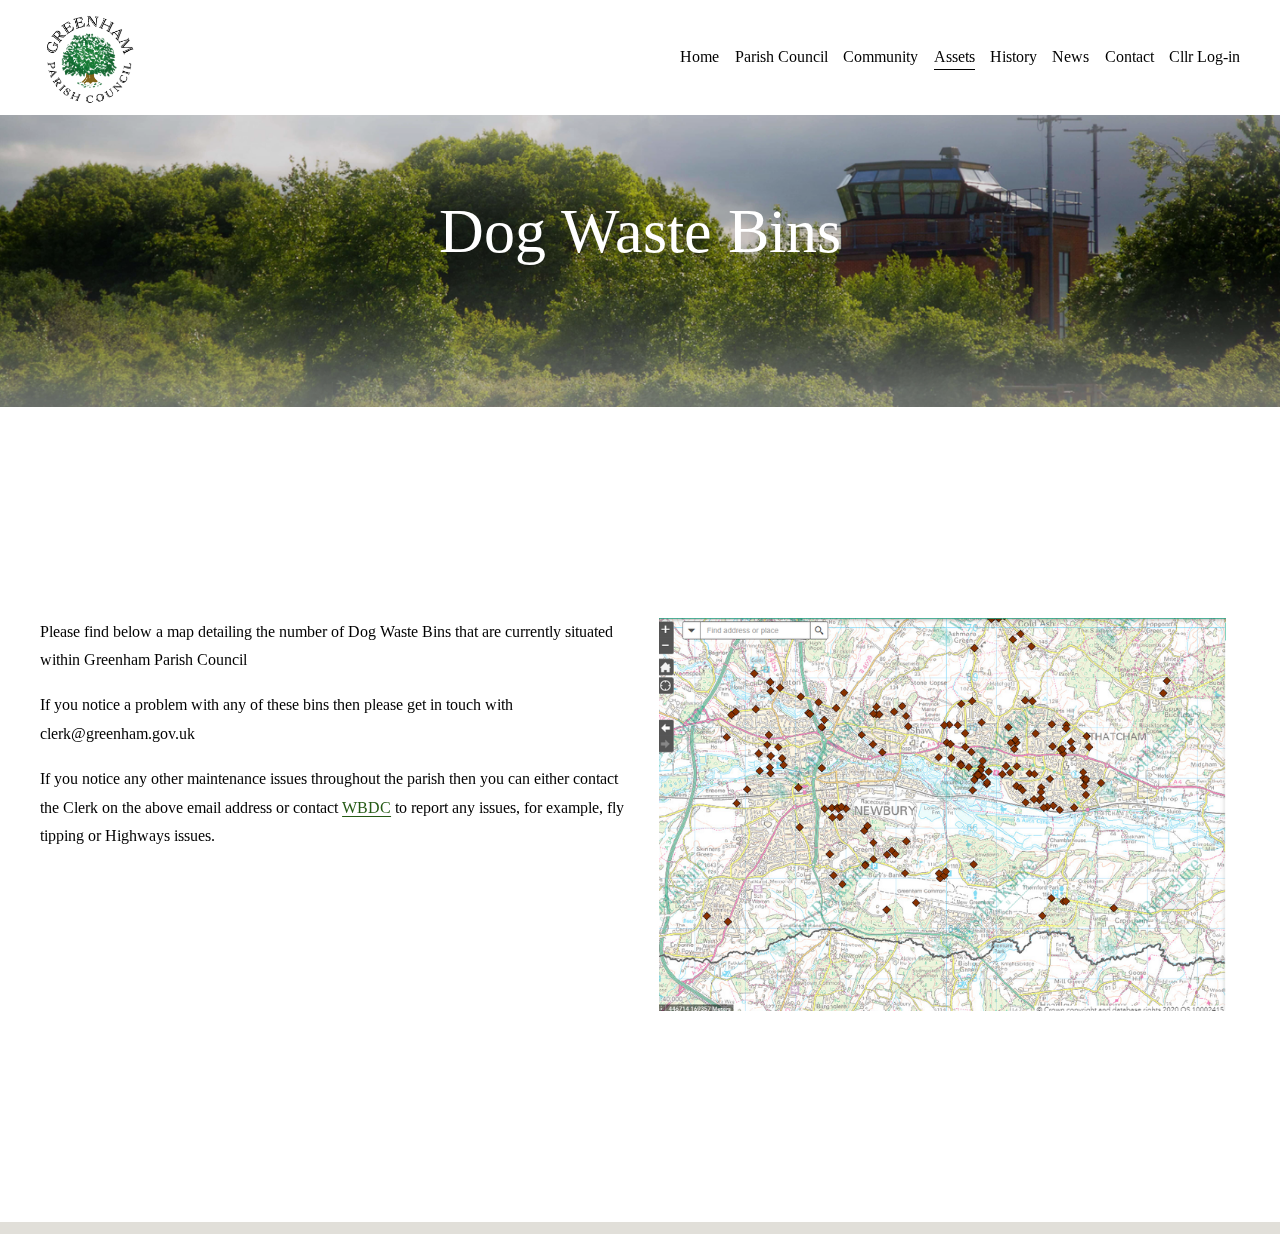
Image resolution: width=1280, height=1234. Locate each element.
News (1070, 56)
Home (699, 56)
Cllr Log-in (1204, 56)
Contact (1129, 56)
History (1013, 56)
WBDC (366, 807)
